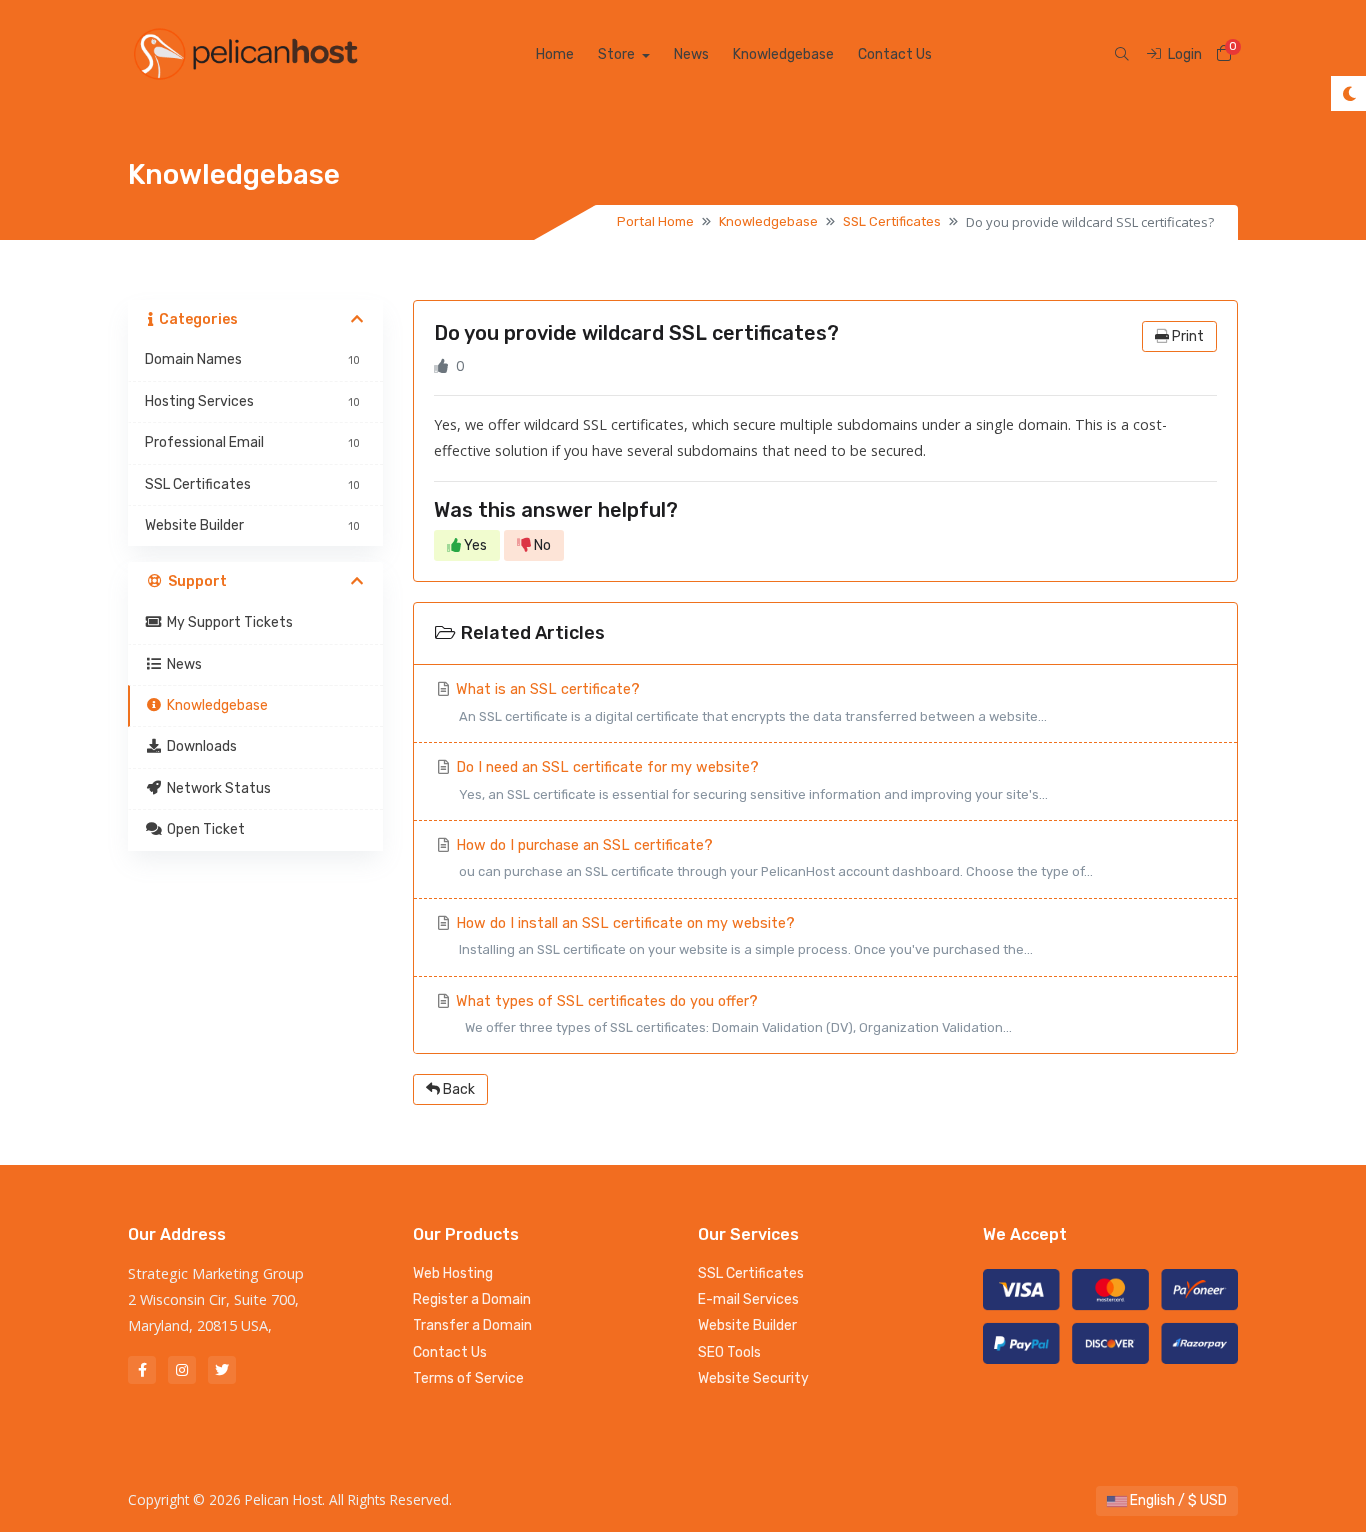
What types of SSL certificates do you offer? (732, 1014)
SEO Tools (729, 1352)
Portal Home (655, 221)
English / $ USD (1177, 1500)
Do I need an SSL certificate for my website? (750, 780)
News (691, 54)
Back (457, 1089)
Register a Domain (472, 1299)
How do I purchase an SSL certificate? (772, 858)
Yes (474, 545)
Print (1186, 336)
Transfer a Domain (472, 1325)
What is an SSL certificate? (749, 702)
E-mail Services (748, 1299)
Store (618, 54)
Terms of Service (468, 1378)
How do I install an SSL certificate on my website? (742, 936)
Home (555, 54)
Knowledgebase (783, 54)
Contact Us (895, 54)
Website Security (753, 1378)
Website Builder (747, 1325)
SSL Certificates (892, 221)
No (541, 545)
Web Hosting (453, 1273)
